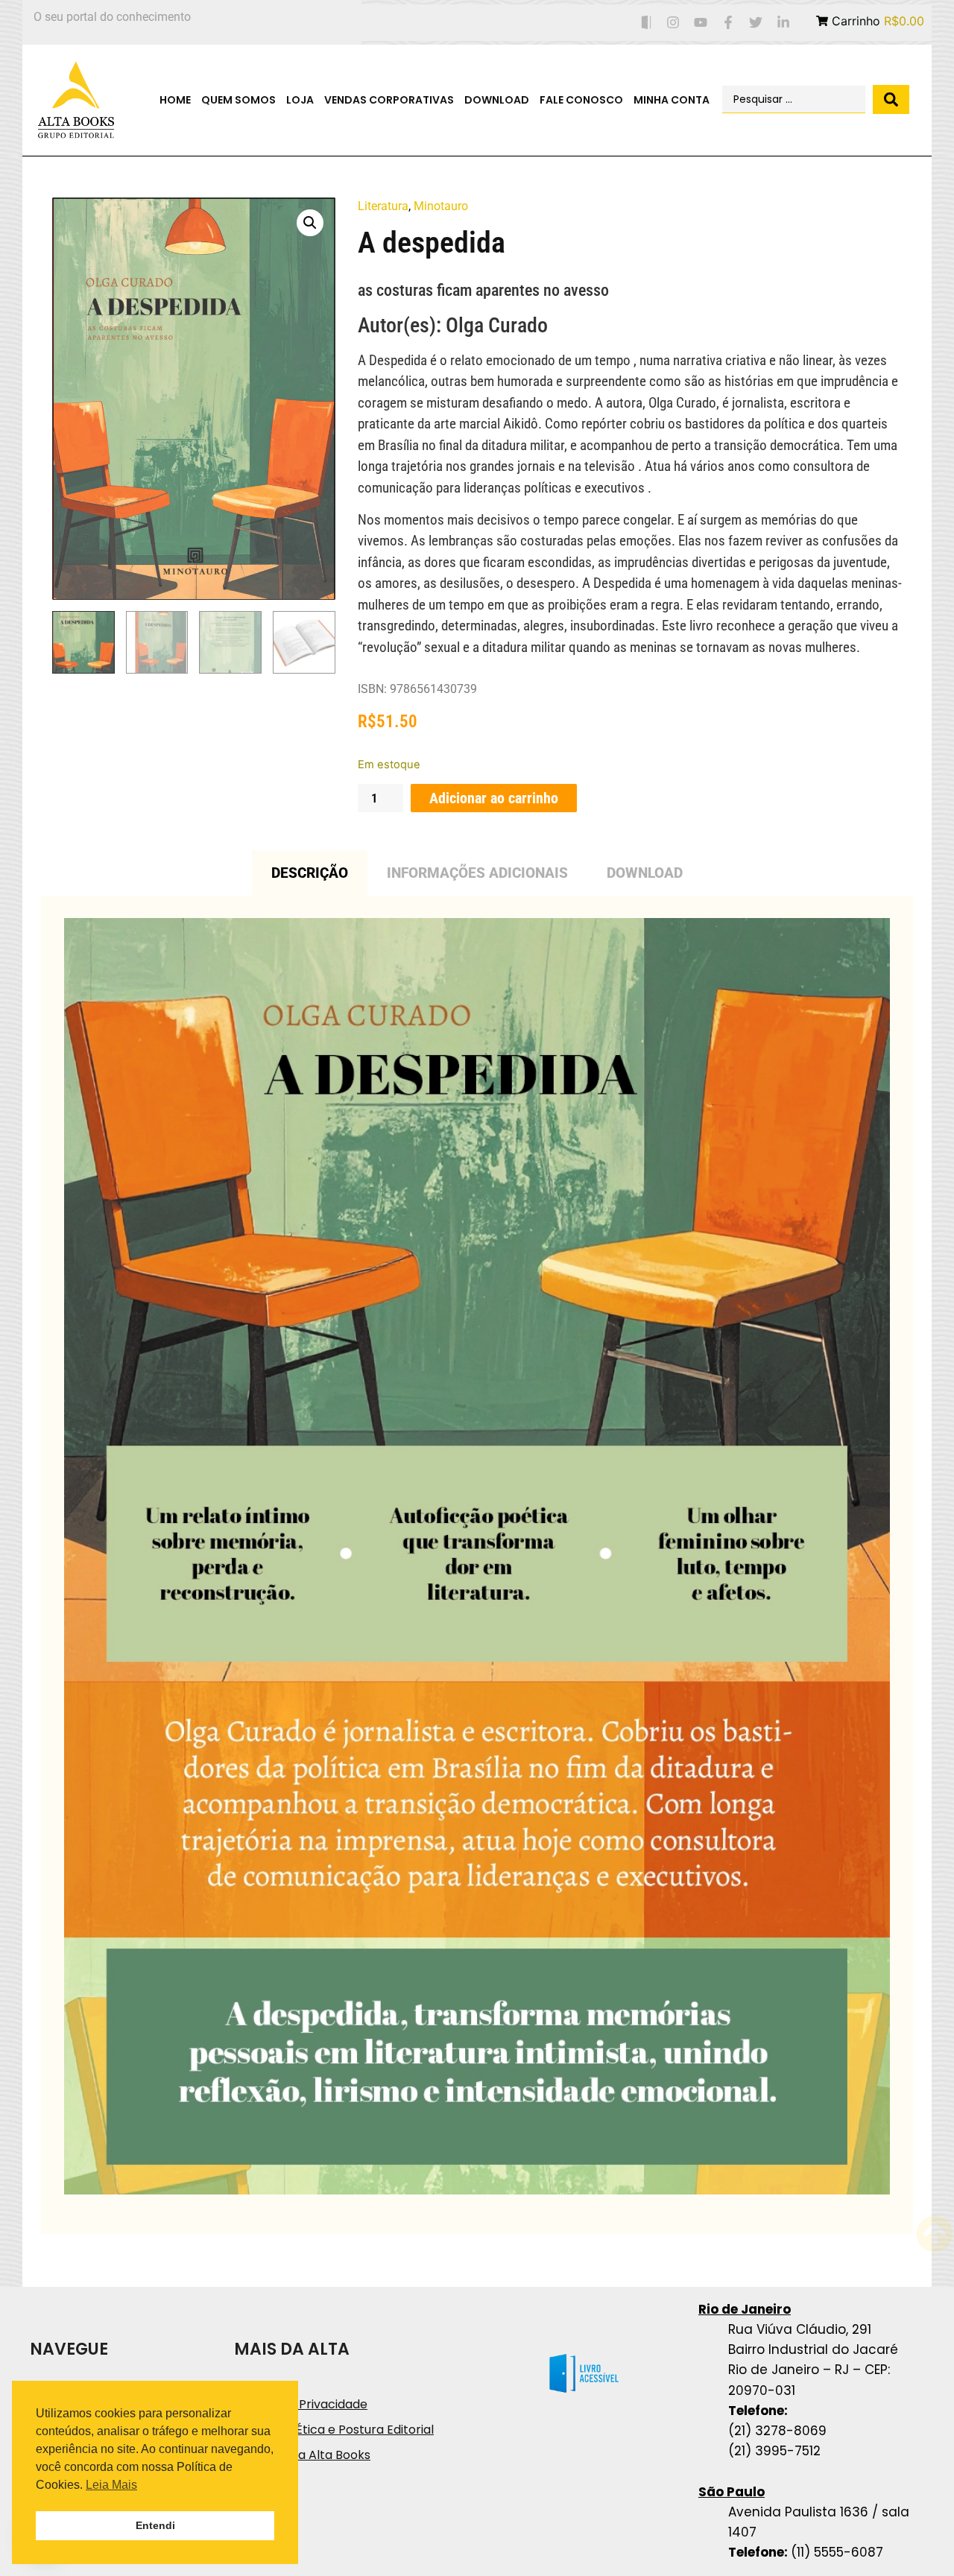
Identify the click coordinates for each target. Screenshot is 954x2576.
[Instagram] (673, 23)
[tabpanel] (477, 1565)
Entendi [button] (155, 2525)
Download (497, 100)
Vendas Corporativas (389, 100)
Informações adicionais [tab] (477, 873)
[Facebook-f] (729, 23)
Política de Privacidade (301, 2404)
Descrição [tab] (310, 873)
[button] (310, 223)
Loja (300, 100)
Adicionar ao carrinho (494, 798)
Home (175, 100)
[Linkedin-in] (783, 23)
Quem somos (238, 100)
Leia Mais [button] (111, 2485)
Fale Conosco (581, 100)
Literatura (383, 206)
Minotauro (441, 206)
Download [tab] (645, 873)
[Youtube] (701, 23)
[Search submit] (891, 99)
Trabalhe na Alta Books (302, 2455)
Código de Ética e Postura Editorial (334, 2430)
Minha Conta (672, 100)
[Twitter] (755, 23)
